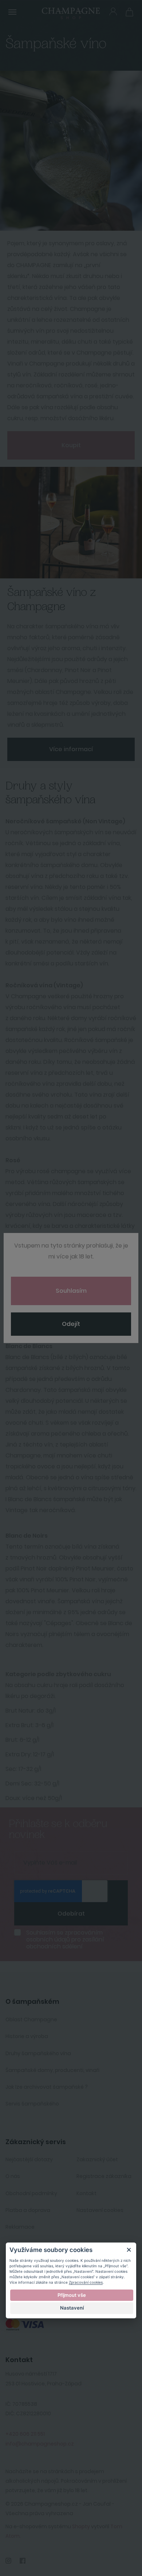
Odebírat (71, 1914)
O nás (13, 2176)
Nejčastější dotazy (29, 2159)
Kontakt (86, 2193)
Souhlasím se (65, 1940)
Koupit (71, 445)
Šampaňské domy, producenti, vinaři (52, 2070)
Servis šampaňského (32, 2104)
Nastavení (72, 2308)
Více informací (71, 749)
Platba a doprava (28, 2210)
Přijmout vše (72, 2295)
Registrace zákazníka (104, 2176)
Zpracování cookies (86, 2282)
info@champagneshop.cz (40, 2444)
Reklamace (20, 2227)
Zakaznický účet (97, 2159)
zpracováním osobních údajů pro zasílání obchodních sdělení (65, 1939)
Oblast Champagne (31, 2019)
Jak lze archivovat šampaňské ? (47, 2087)
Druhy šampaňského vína (38, 2053)
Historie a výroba (27, 2036)
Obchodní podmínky (31, 2193)
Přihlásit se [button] (113, 11)
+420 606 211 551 (25, 2434)
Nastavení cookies (100, 2210)
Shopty (81, 2526)
